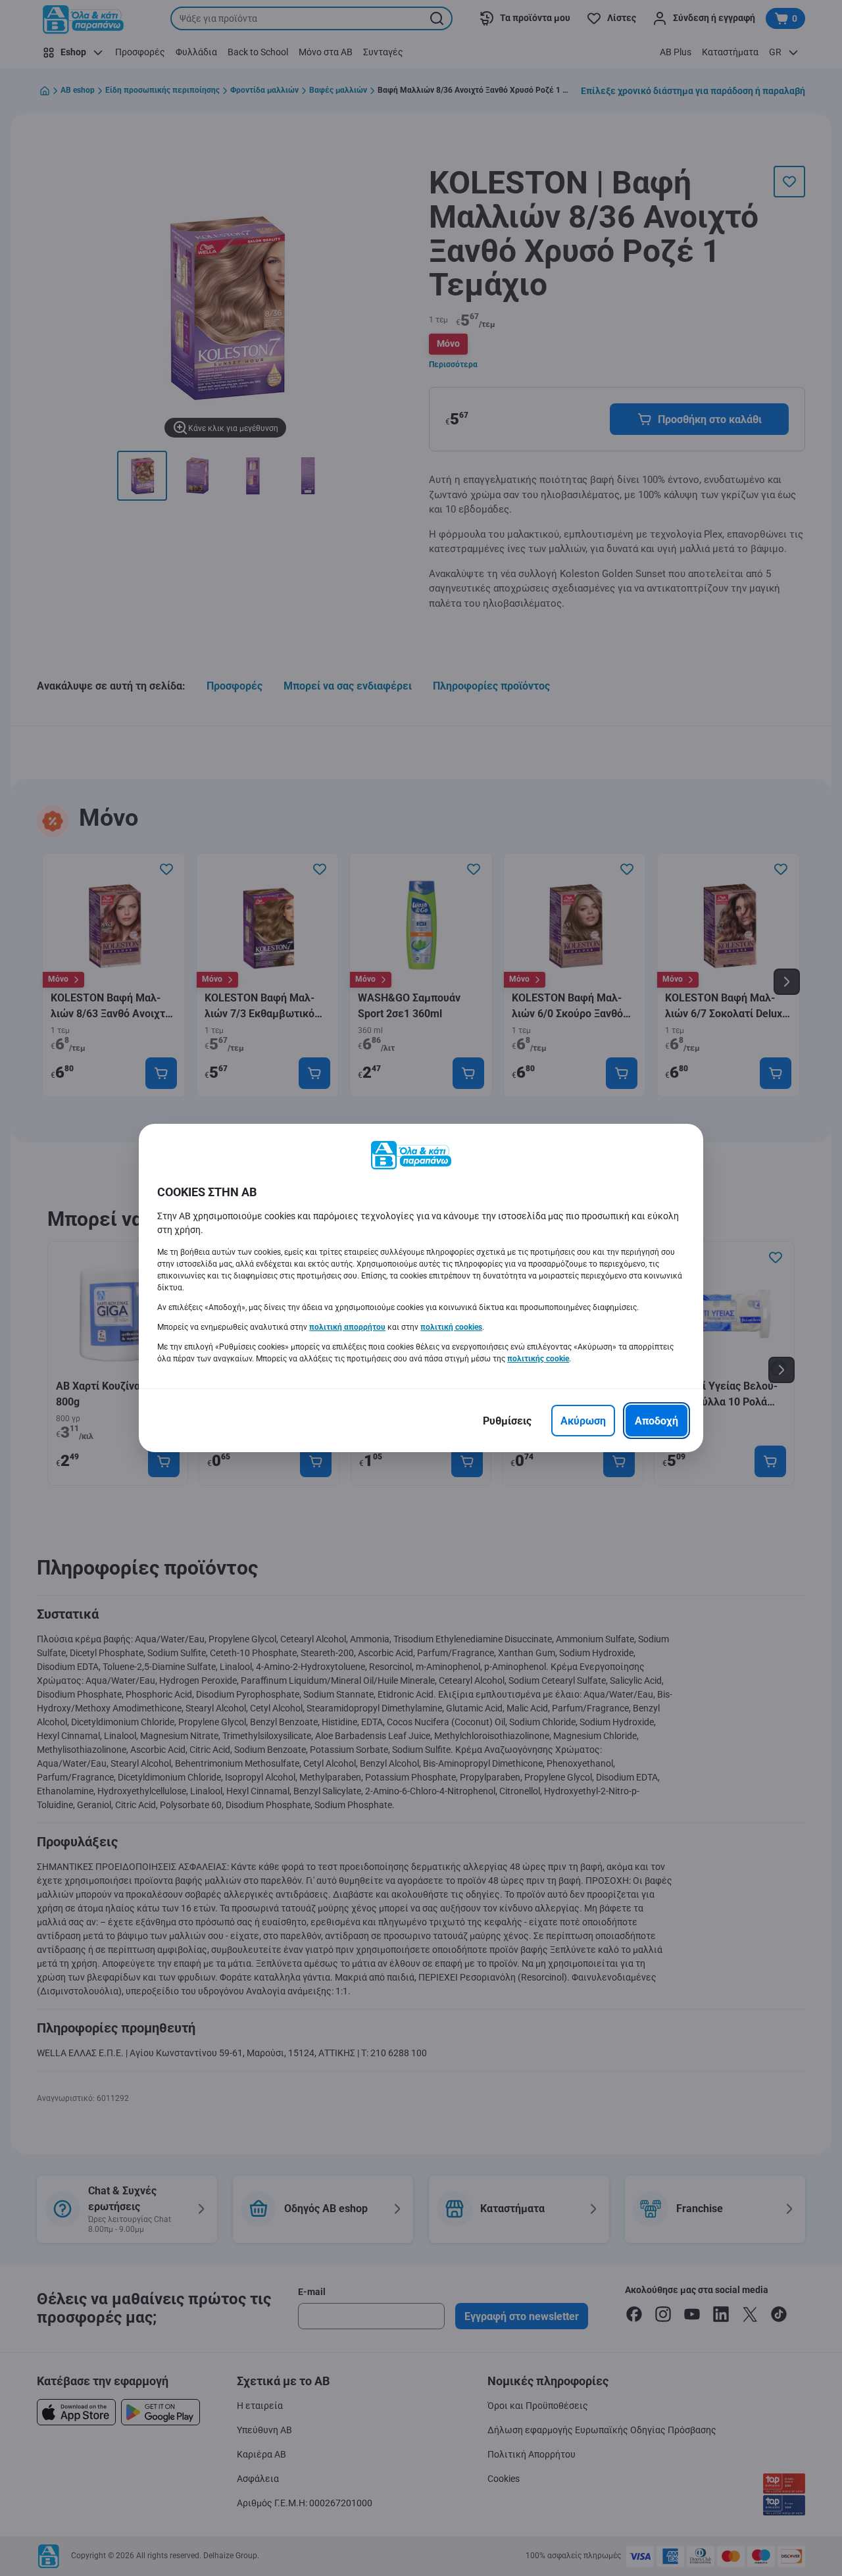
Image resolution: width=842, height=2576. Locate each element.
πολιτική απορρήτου (347, 1327)
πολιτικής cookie (538, 1359)
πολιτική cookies (451, 1327)
